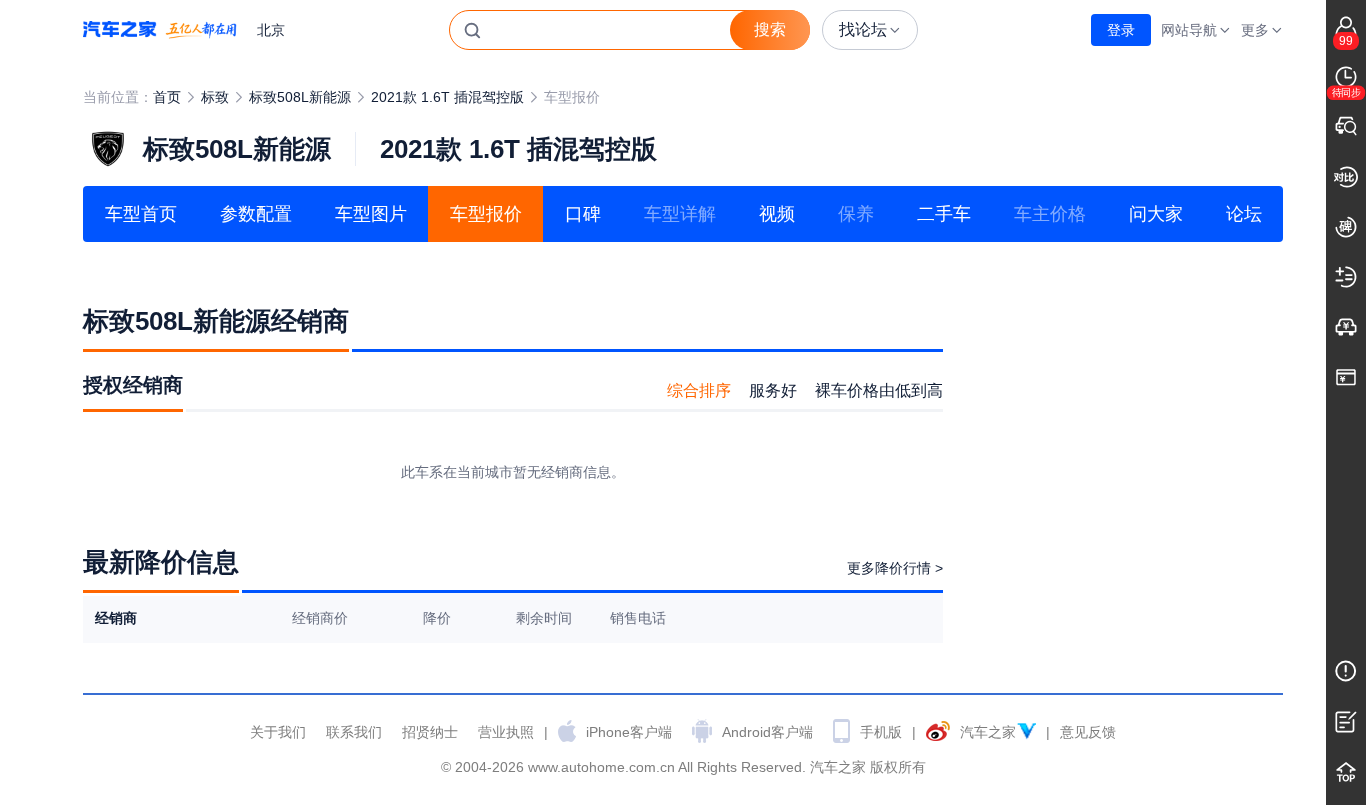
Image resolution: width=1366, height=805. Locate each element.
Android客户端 (767, 732)
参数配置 (256, 214)
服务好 (773, 390)
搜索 (770, 29)
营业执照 (506, 732)
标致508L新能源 (300, 97)
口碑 (583, 214)
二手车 (944, 214)
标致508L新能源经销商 (216, 321)
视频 (777, 214)
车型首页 (141, 214)
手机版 (881, 732)
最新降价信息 (161, 562)
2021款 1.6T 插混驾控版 (447, 97)
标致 (215, 97)
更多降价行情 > (895, 568)
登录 (1121, 30)
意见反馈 (1088, 732)
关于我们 (278, 732)
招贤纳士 (430, 732)
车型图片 (371, 214)
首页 (167, 97)
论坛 (1244, 214)
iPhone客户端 (629, 732)
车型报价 (486, 214)
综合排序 (699, 390)
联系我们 (354, 732)
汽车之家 (160, 30)
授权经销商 (133, 385)
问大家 (1156, 214)
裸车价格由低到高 (879, 390)
